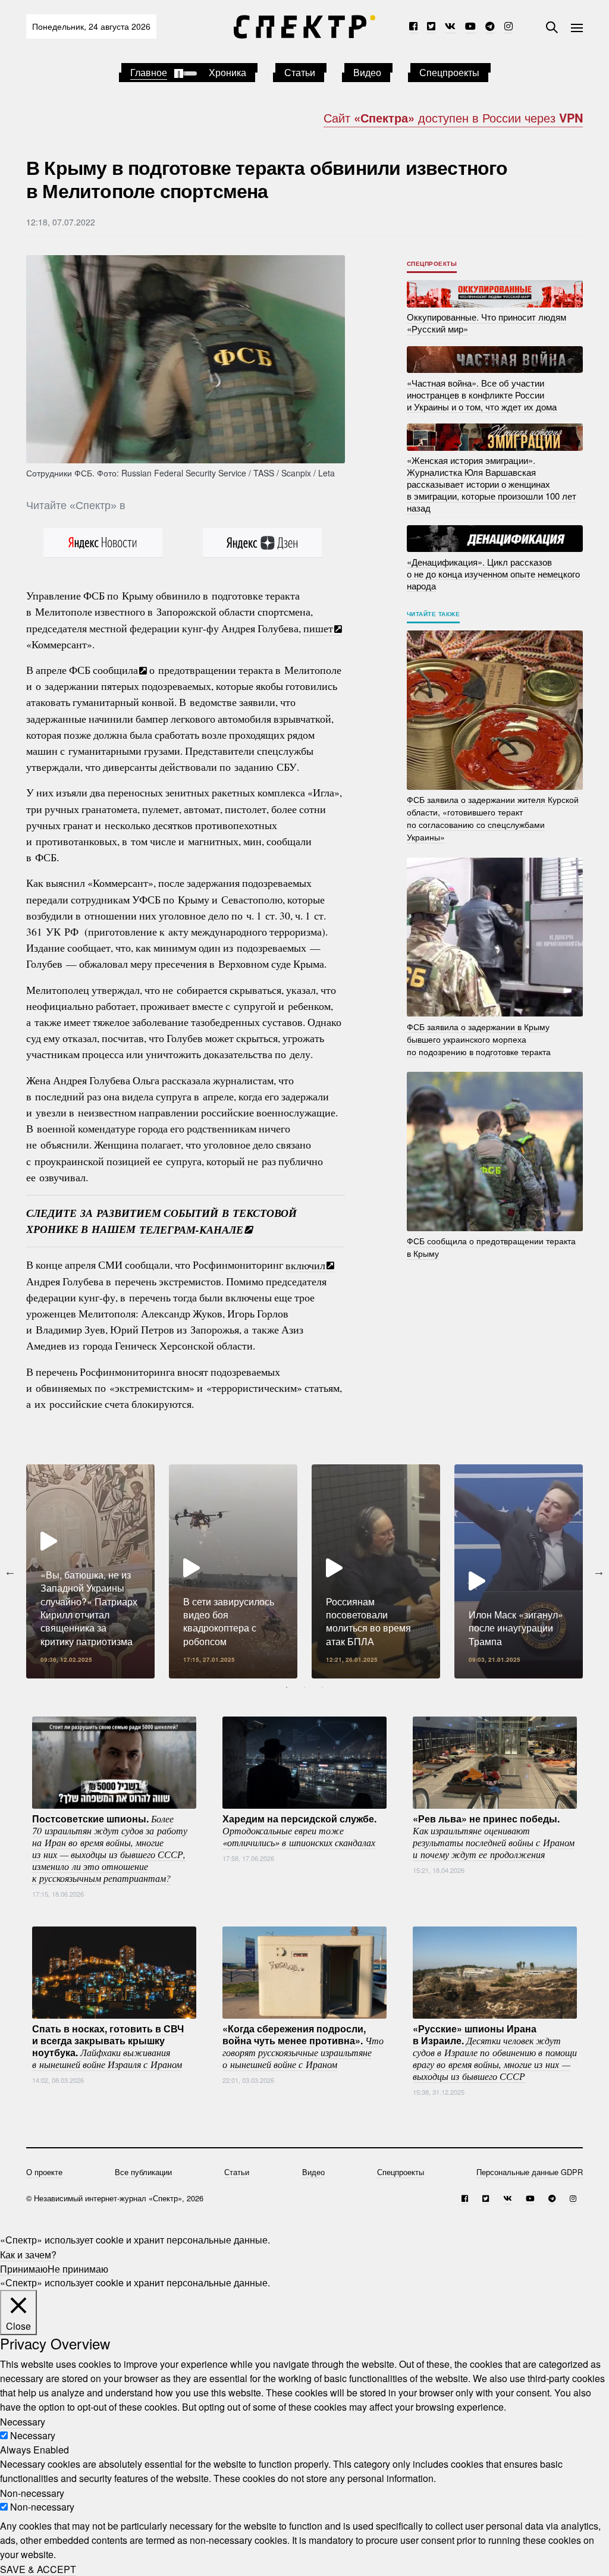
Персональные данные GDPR (530, 2172)
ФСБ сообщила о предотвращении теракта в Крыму (491, 1247)
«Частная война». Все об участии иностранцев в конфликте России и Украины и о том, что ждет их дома (482, 394)
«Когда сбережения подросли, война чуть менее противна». (303, 2045)
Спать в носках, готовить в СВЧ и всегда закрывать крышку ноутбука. (108, 2045)
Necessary (33, 2435)
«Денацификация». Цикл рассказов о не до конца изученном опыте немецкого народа (493, 573)
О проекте (44, 2172)
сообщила (115, 670)
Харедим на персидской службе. (299, 1830)
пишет (318, 628)
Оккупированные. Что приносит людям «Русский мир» (486, 323)
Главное (149, 72)
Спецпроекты (449, 72)
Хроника (227, 72)
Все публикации (143, 2172)
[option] (90, 1571)
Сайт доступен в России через (453, 117)
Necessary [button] (23, 2421)
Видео (367, 72)
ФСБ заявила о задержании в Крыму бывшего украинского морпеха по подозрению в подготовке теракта (479, 1038)
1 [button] (287, 1687)
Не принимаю (78, 2268)
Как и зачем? (28, 2254)
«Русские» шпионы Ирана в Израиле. (495, 2051)
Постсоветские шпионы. (110, 1847)
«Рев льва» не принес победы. (494, 1835)
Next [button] (599, 1571)
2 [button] (304, 1687)
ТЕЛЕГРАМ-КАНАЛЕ (191, 1229)
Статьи (300, 72)
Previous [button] (10, 1571)
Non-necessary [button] (32, 2492)
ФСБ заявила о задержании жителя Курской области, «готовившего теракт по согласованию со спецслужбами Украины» (493, 818)
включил (305, 1265)
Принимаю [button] (24, 2268)
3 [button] (322, 1687)
